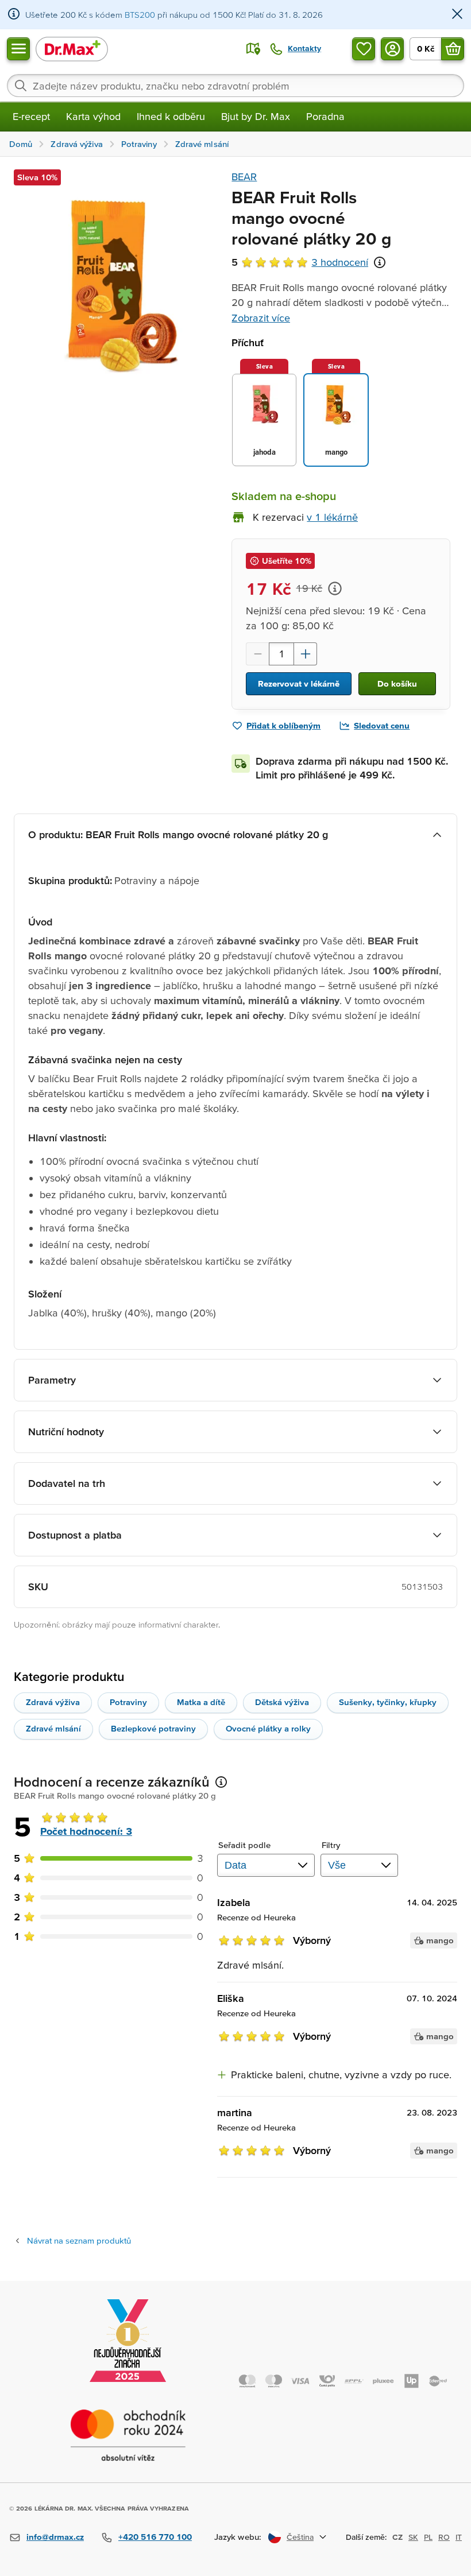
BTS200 (140, 15)
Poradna (325, 116)
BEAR (244, 177)
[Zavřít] (457, 15)
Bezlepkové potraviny (153, 1728)
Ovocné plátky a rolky (268, 1728)
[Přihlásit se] (392, 49)
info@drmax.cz (55, 2537)
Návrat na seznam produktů (79, 2240)
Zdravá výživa (53, 1702)
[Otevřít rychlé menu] (18, 49)
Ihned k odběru (171, 116)
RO (444, 2537)
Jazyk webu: (238, 2537)
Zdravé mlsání (53, 1728)
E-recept (31, 116)
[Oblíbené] (364, 49)
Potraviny (128, 1702)
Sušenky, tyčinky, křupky (388, 1702)
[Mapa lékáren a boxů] (253, 49)
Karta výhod (93, 116)
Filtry (331, 1845)
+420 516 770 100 (155, 2537)
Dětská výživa (282, 1702)
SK (413, 2537)
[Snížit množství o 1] (257, 654)
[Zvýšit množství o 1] (306, 654)
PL (428, 2537)
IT (459, 2537)
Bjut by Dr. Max (256, 116)
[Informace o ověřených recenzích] (380, 262)
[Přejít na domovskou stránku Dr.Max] (72, 49)
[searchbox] (235, 86)
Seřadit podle (244, 1845)
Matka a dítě (201, 1702)
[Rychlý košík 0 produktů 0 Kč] (453, 49)
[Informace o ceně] (335, 588)
